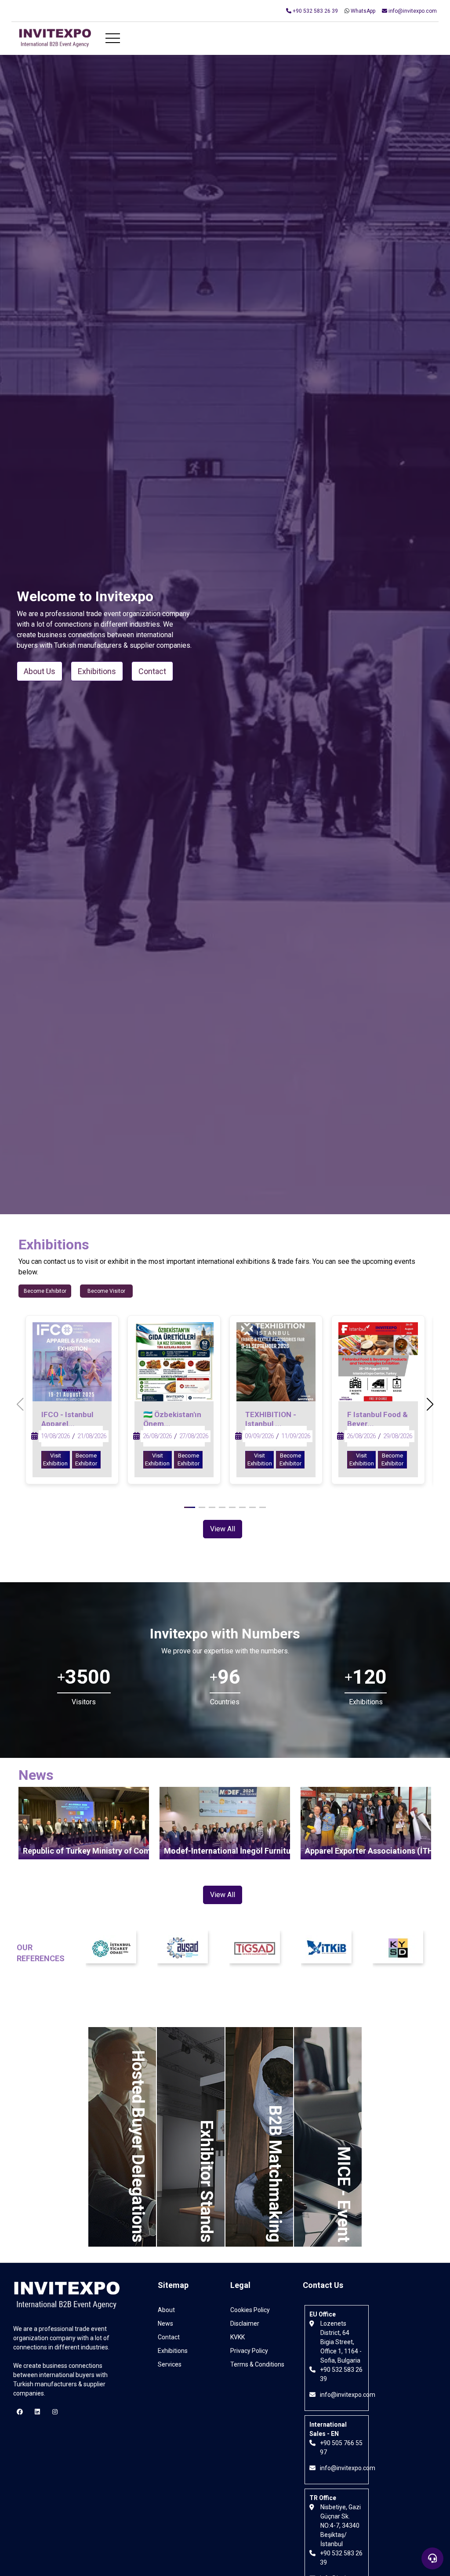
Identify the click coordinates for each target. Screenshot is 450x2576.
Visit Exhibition (55, 1459)
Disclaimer (245, 2323)
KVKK (238, 2337)
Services (170, 2364)
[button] (430, 1405)
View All (223, 1529)
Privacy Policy (249, 2351)
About (166, 2310)
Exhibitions (173, 2351)
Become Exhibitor (45, 1291)
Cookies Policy (250, 2310)
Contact (169, 2337)
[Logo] (56, 39)
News (165, 2323)
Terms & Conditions (257, 2364)
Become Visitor (106, 1291)
